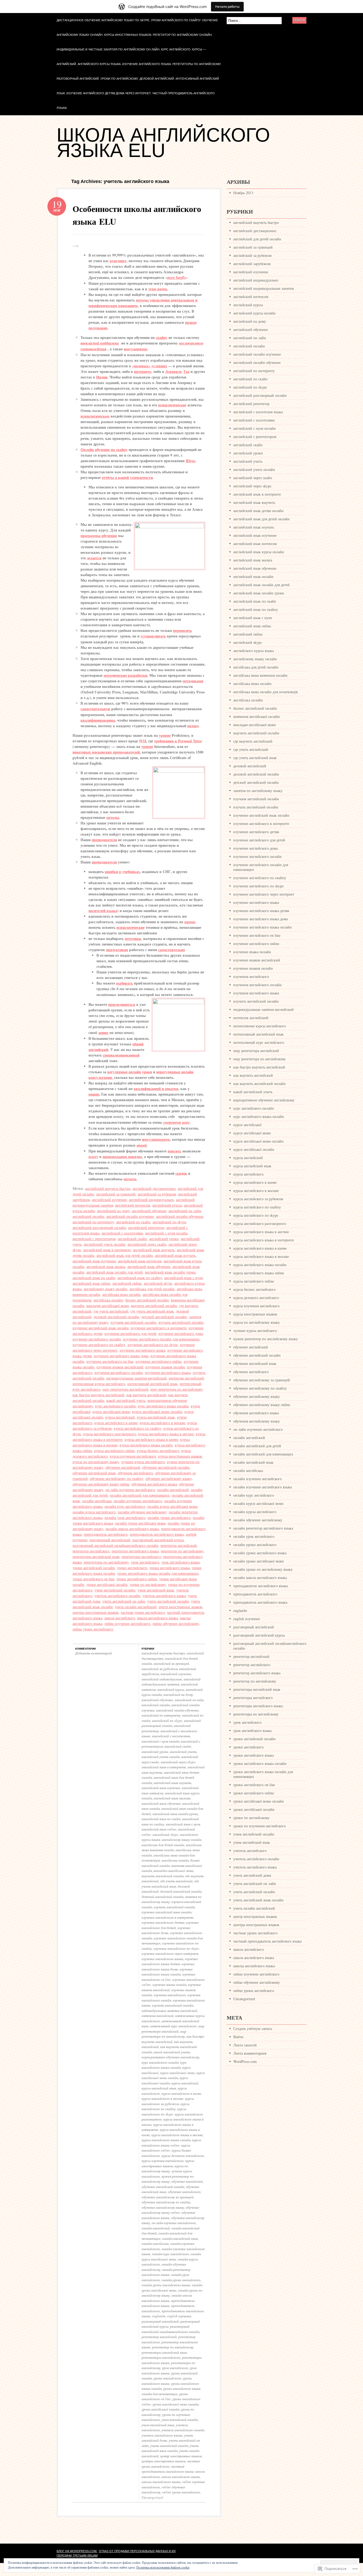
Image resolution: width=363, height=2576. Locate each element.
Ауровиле (173, 371)
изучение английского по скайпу (99, 1345)
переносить (182, 630)
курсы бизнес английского (158, 1451)
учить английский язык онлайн (170, 2448)
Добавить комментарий (94, 1653)
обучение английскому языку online (101, 1484)
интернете (142, 371)
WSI (143, 741)
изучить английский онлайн (173, 2005)
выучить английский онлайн (154, 1306)
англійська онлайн (108, 1300)
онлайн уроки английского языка (166, 2285)
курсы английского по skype (164, 2111)
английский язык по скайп (94, 1278)
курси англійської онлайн (165, 2080)
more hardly (176, 278)
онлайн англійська (97, 1501)
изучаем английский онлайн (133, 1322)
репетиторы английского (141, 1557)
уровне (165, 735)
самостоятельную (95, 709)
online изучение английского (127, 1623)
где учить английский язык (152, 1311)
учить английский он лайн (124, 1601)
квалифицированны (98, 720)
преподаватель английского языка (157, 1534)
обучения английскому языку (257, 1421)
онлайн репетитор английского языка (166, 2272)
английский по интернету (93, 1222)
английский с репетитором (94, 1239)
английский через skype (178, 1762)
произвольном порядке (122, 1157)
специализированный (121, 1055)
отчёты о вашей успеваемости (127, 477)
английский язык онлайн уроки (170, 1272)
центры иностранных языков (96, 1612)
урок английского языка (180, 1562)
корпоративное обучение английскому (170, 2057)
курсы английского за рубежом (168, 2101)
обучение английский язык (94, 1473)
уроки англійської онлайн (107, 1584)
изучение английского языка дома (121, 1356)
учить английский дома (252, 1875)
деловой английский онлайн (116, 1317)
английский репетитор (146, 1227)
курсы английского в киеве (116, 1423)
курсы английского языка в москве (177, 2135)
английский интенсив (133, 1205)
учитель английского (250, 1851)
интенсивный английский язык (152, 1384)
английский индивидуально (151, 1200)
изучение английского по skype (153, 1345)
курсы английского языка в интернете (264, 1240)
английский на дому (113, 1211)
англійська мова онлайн (121, 1294)
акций (142, 1145)
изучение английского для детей (130, 1333)
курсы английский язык (156, 1417)
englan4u (159, 2316)
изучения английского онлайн (119, 1372)
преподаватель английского (106, 1534)
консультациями (156, 1139)
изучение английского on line (110, 1361)
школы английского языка (161, 2482)
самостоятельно (172, 950)
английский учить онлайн (105, 1244)
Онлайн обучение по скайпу (104, 450)
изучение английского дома (181, 1333)
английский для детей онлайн (257, 239)
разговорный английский (110, 1540)
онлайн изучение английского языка (263, 1487)
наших (94, 1094)
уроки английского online (137, 1579)
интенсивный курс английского (173, 2026)
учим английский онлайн (115, 1590)
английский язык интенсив (140, 1261)
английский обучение (149, 1211)
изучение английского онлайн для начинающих (161, 1339)
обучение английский (123, 1467)
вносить (174, 1151)
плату (93, 1157)
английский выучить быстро (108, 1188)
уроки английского (132, 1568)
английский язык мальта (106, 1266)
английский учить (183, 1752)
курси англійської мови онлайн (157, 1412)
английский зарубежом (252, 264)
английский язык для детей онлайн (125, 1255)
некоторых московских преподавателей (106, 752)
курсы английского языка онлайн (146, 1445)
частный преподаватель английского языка (168, 2469)
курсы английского (248, 1174)
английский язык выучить (154, 1250)
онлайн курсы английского (94, 1512)
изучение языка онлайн (169, 1985)
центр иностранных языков (180, 1607)
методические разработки (125, 675)
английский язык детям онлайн (258, 511)
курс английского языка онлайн (163, 1406)
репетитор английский (179, 1545)
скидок (181, 1173)
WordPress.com (245, 2061)
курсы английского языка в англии (166, 1434)
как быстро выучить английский (98, 1395)
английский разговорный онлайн (99, 1227)
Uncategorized (152, 2497)
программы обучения (99, 536)
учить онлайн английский (136, 1607)
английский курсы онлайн (254, 313)
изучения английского (170, 1995)
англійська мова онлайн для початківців (266, 692)
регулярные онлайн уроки (130, 1072)
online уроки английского (93, 1629)
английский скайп (132, 1239)
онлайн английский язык (180, 2238)
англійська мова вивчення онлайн (172, 1847)
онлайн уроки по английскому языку (263, 1569)
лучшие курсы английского (143, 1462)
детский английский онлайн (164, 1317)
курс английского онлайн (115, 1406)
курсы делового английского (183, 2156)
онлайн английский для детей (257, 1446)
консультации (136, 349)
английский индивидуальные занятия (171, 1682)
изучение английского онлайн (97, 1339)
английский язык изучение (94, 1261)
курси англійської (247, 1125)
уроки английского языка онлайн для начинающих (158, 1573)
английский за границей (116, 1194)
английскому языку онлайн (105, 1289)
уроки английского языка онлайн (260, 1763)
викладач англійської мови (108, 1306)
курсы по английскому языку (96, 1462)
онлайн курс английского (125, 1506)
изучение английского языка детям (170, 1961)
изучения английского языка (168, 1372)
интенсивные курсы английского (99, 1384)
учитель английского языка (164, 1596)
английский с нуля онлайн (166, 1233)
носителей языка (103, 911)
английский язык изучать (175, 1255)
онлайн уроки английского (169, 1517)
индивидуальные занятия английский (136, 1378)
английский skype (158, 1283)
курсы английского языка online (171, 2143)
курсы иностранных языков (180, 1456)
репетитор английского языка (135, 1551)
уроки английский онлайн (94, 1568)
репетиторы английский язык (96, 1557)
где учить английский (111, 1311)
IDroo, (191, 461)
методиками (193, 681)
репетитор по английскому (182, 1551)
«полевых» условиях (150, 366)
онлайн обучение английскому (142, 1512)
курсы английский (120, 1417)
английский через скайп (147, 1244)
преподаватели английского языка (168, 2303)
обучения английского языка (154, 1484)
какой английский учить (126, 1400)
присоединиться (122, 1004)
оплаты (130, 1179)
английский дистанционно (154, 1188)
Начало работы (227, 7)
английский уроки (164, 1239)
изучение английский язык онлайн (101, 1328)
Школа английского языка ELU (163, 143)
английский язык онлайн (253, 576)
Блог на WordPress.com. (77, 2551)
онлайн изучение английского (138, 1501)
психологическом (95, 416)
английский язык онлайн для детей (115, 1272)
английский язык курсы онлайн (259, 552)
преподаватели (104, 840)
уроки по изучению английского (259, 1826)
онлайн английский (173, 1490)
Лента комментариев (250, 2053)
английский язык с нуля (183, 1278)
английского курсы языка (254, 651)
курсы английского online (114, 1451)
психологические (172, 405)
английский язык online (91, 1283)
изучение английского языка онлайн (167, 1972)
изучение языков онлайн (165, 1367)
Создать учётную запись (253, 2028)
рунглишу (118, 261)
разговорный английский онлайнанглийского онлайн (115, 1545)
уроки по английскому (148, 1584)
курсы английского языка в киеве (151, 1439)
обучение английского (135, 1473)
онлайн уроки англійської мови (140, 1523)
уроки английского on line (93, 1579)
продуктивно (117, 950)
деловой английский (250, 766)
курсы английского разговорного (110, 1434)
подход (193, 726)
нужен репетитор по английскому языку (168, 2179)
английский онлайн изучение (130, 1216)
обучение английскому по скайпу (117, 1478)
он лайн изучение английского (130, 1490)
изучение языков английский (120, 1367)
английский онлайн (88, 1216)
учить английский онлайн (168, 1601)
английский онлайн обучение (180, 1216)
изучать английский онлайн (181, 1322)
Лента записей (245, 2045)
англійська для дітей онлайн (152, 1289)
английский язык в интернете (107, 1250)
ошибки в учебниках (122, 872)
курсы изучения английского (133, 1456)
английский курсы (167, 1205)
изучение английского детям (163, 1922)
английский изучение (109, 1200)
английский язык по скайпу (140, 1278)
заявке (103, 1033)
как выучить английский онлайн (259, 1083)
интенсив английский (186, 1378)
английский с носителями (122, 1233)
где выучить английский (253, 741)
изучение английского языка (142, 1350)
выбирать (124, 983)
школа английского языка (157, 1618)
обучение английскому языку (169, 1478)
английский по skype (169, 1222)
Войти (238, 2037)
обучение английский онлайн (166, 1467)
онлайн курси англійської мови (172, 1506)
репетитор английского (91, 1551)
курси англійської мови (111, 1412)
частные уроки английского (143, 1612)
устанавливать (153, 636)
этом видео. (158, 289)
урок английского (145, 1562)
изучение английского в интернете (159, 1328)
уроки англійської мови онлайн (176, 2404)
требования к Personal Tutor (178, 741)
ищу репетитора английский (125, 1389)
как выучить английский (146, 1395)
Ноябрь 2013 (243, 193)
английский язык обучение (149, 1266)
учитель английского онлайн (117, 1596)
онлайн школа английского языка (132, 1529)
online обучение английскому (176, 1623)
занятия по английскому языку (258, 791)
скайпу (162, 337)
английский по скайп (133, 1222)
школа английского (120, 1618)
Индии (102, 377)
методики (133, 938)
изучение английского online (159, 1361)
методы (113, 817)
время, (190, 922)
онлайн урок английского (125, 1517)
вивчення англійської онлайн (257, 716)
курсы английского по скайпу (138, 1428)
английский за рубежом (157, 1194)
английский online (127, 1283)
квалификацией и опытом (156, 1089)
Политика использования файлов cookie (163, 2567)
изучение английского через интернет (170, 1953)
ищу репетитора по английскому (177, 1389)
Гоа (187, 371)
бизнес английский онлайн (147, 1300)
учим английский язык (156, 1590)
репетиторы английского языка (258, 1706)
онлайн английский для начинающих (140, 1495)
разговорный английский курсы (158, 1540)
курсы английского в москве (162, 1423)
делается (94, 558)
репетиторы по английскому (106, 1562)
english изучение (179, 2316)
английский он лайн (185, 1211)
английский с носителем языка (258, 412)
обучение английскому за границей (168, 2197)
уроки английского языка (170, 1568)
